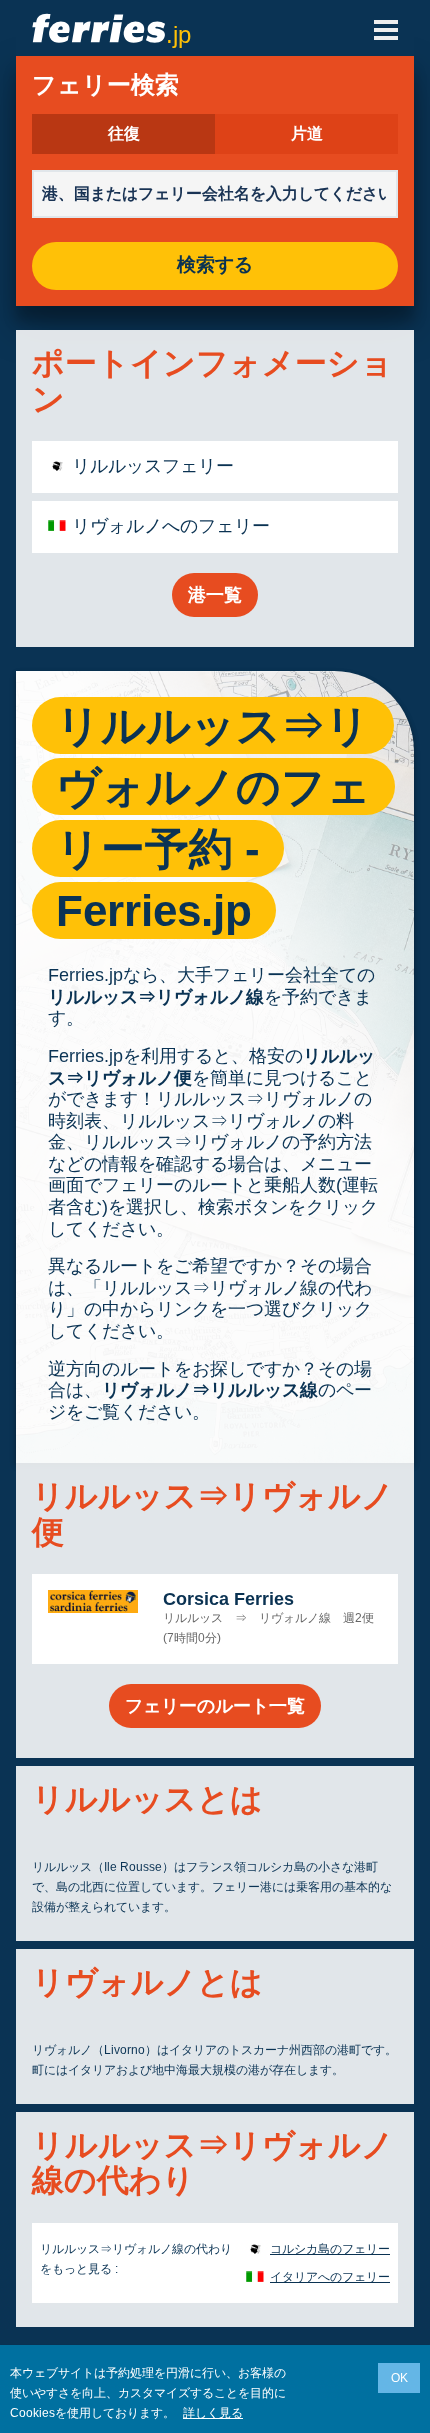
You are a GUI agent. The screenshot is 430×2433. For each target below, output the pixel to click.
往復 (124, 134)
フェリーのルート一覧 (215, 1706)
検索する (215, 265)
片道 (307, 134)
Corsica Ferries (228, 1599)
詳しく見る (213, 2413)
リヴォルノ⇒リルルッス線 (210, 1390)
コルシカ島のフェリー (330, 2249)
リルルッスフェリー (153, 466)
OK (399, 2378)
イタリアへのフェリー (330, 2277)
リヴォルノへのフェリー (171, 526)
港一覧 (215, 595)
